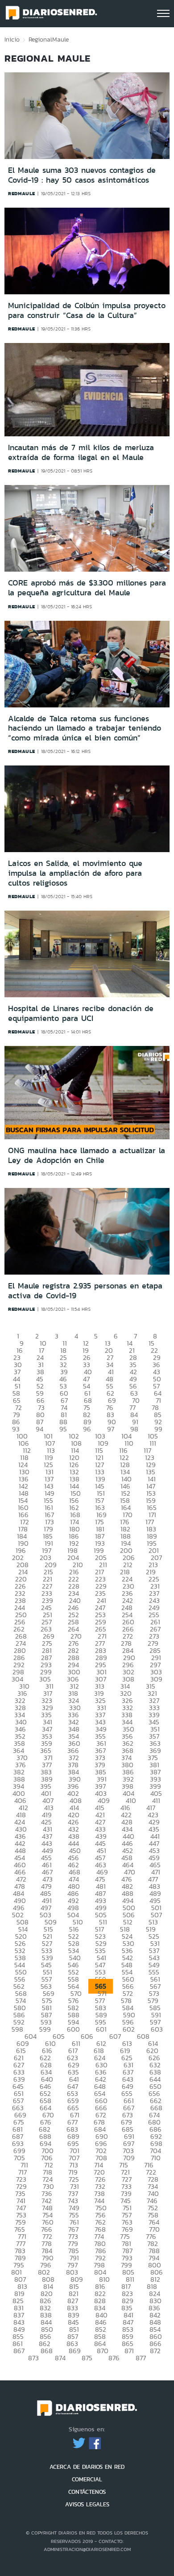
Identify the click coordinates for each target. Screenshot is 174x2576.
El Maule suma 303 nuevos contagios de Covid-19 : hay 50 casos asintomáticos (82, 175)
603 (157, 2029)
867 (19, 2351)
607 (115, 2036)
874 (60, 2358)
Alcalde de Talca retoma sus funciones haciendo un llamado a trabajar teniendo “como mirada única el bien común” (85, 728)
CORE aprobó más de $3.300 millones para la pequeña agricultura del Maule (87, 588)
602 (129, 2029)
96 (87, 1429)
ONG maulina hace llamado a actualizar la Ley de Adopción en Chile (87, 1155)
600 (73, 2029)
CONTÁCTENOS (87, 2492)
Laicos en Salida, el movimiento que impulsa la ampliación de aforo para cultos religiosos (75, 873)
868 (47, 2351)
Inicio (12, 39)
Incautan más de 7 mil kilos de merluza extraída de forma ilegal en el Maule (81, 452)
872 (155, 2351)
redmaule (22, 193)
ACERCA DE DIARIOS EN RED (87, 2467)
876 (114, 2358)
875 (87, 2358)
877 (141, 2358)
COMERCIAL (87, 2479)
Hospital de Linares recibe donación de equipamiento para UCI (81, 1013)
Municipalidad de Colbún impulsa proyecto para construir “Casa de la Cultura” (87, 310)
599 (45, 2029)
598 (17, 2029)
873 (33, 2358)
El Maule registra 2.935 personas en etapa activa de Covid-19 (85, 1291)
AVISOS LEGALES (87, 2504)
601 (101, 2029)
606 (87, 2036)
